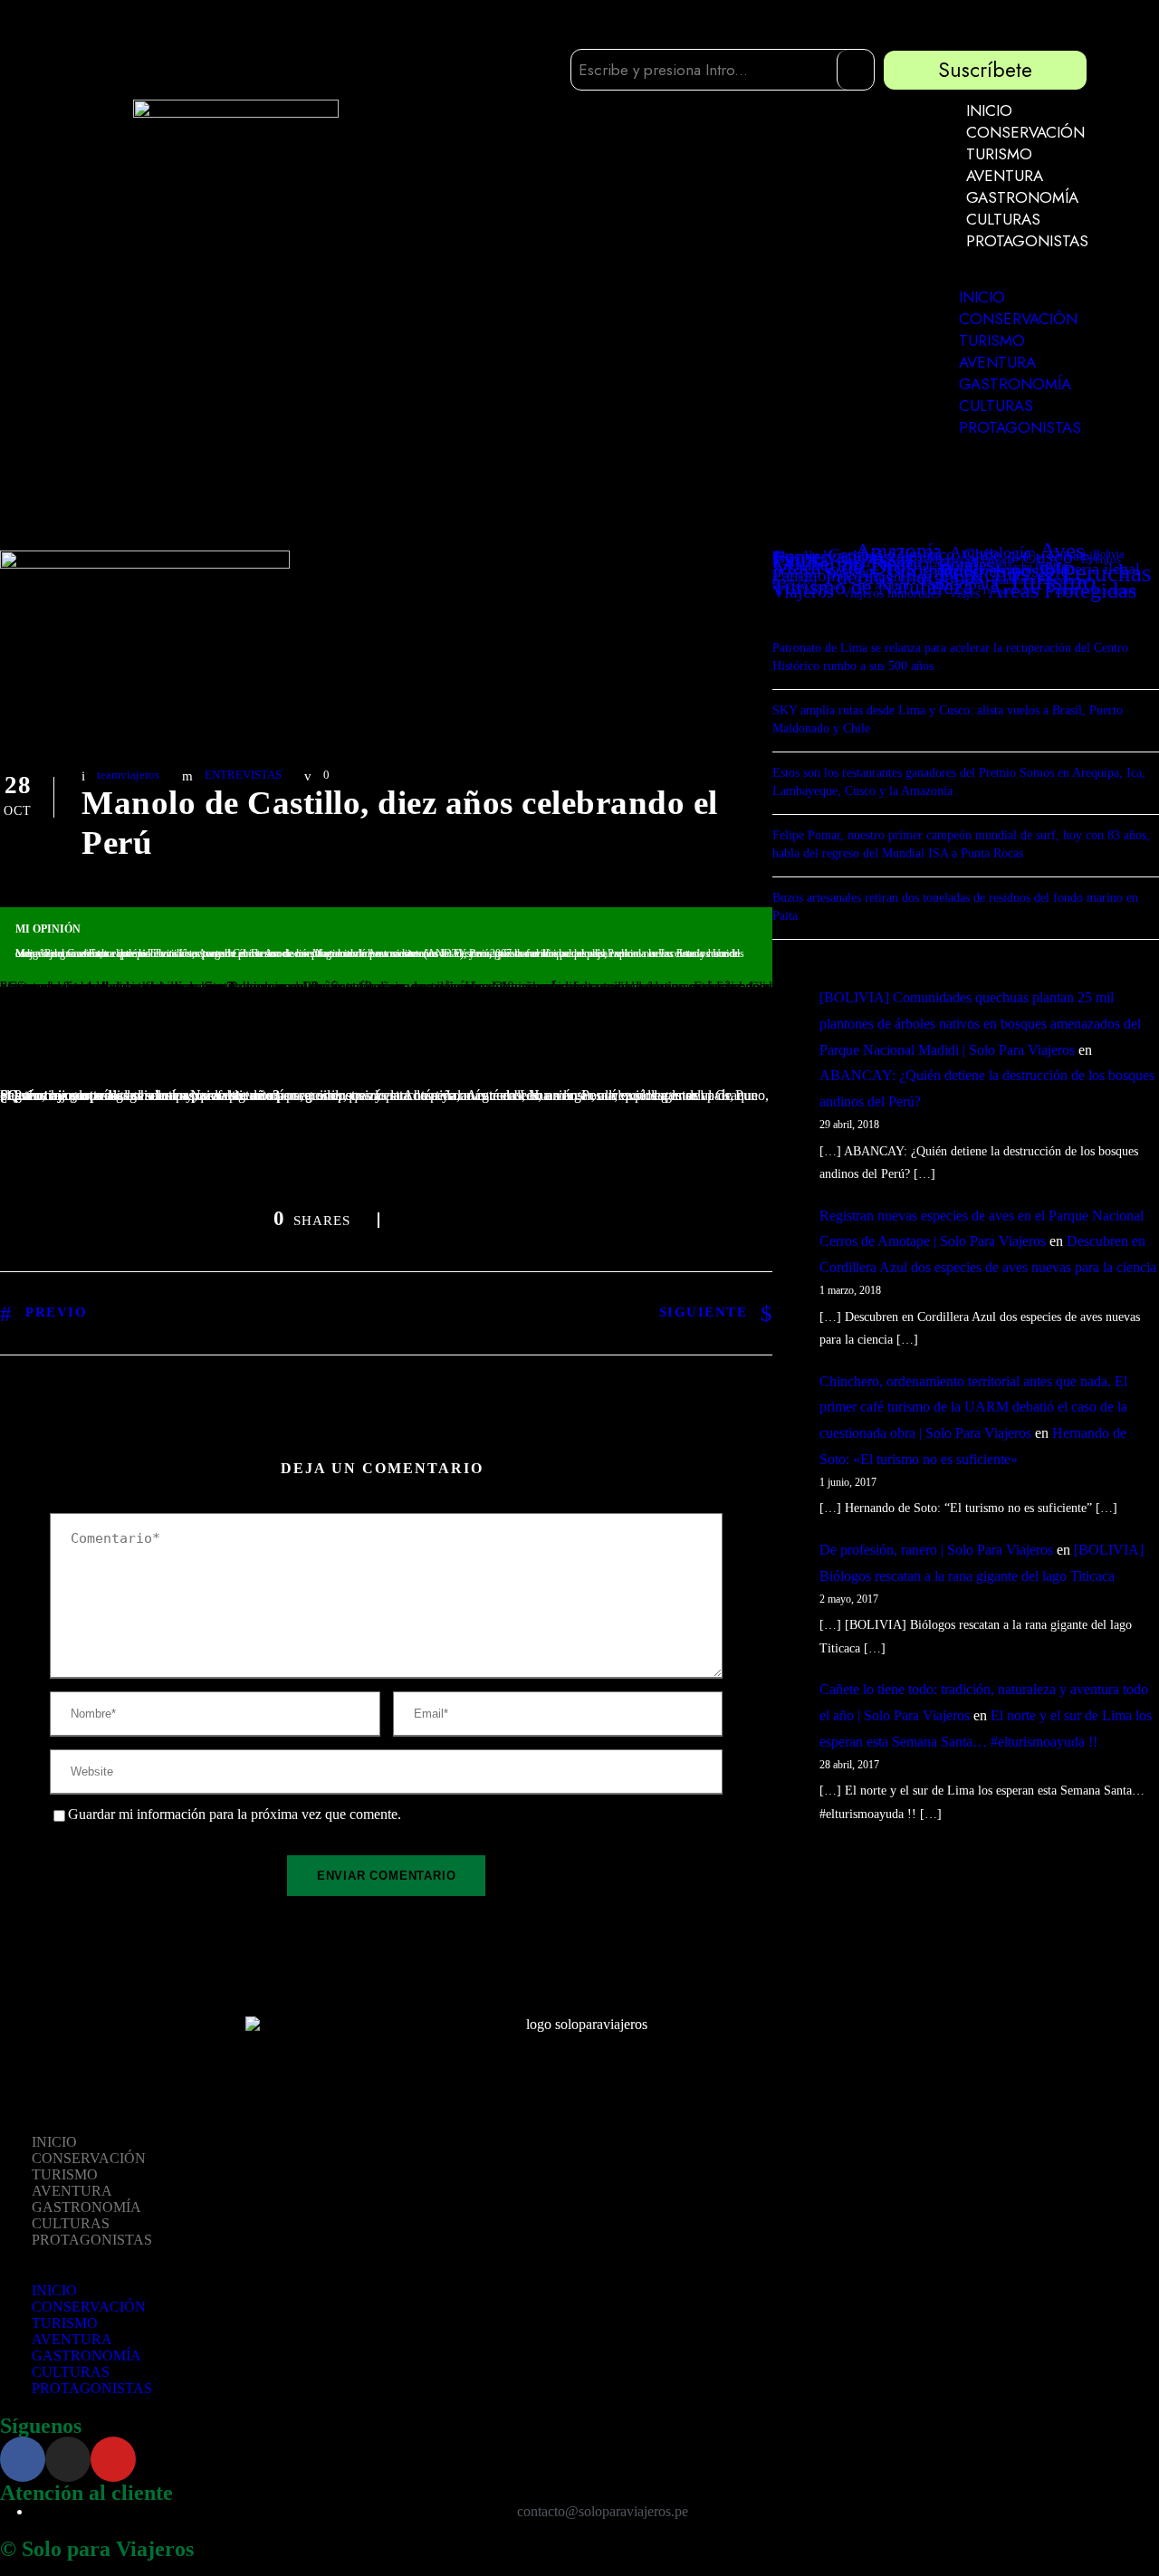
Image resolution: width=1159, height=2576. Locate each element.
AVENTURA (1005, 176)
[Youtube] (113, 2459)
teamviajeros (128, 775)
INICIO (989, 110)
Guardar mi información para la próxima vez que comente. (235, 1815)
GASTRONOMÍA (1022, 197)
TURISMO (999, 154)
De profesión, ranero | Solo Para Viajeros (936, 1550)
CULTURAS (1003, 219)
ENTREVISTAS (243, 775)
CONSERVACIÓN (1025, 132)
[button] (1011, 278)
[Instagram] (68, 2459)
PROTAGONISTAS (1027, 241)
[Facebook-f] (23, 2459)
